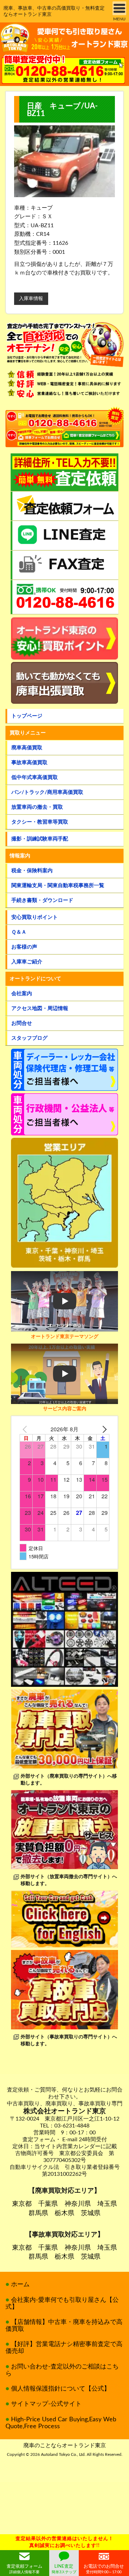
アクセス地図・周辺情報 (40, 1008)
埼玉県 (107, 2204)
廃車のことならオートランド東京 (65, 2445)
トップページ (27, 716)
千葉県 (48, 2204)
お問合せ (22, 1023)
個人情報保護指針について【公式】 (61, 2389)
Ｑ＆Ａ (19, 932)
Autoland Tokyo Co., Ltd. (63, 2454)
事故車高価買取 (29, 763)
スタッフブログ (29, 1038)
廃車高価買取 (27, 748)
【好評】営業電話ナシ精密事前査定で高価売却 (64, 2348)
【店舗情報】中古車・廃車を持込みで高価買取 (64, 2326)
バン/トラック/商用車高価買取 (47, 792)
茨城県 (91, 2213)
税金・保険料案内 (32, 871)
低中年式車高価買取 (35, 777)
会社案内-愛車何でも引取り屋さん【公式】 (62, 2304)
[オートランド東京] (64, 38)
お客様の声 (24, 947)
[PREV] (26, 1429)
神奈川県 (78, 2204)
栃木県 (64, 2213)
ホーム (20, 2285)
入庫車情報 (31, 299)
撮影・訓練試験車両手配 (40, 839)
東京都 (22, 2204)
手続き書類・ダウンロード (42, 900)
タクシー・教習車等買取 (40, 822)
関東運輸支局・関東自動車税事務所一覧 (58, 886)
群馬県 (38, 2213)
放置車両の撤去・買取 (37, 807)
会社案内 (22, 994)
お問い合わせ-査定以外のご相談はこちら (62, 2370)
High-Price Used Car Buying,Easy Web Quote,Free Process (61, 2423)
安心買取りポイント (35, 917)
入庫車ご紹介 (27, 962)
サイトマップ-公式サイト (46, 2404)
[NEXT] (103, 1429)
